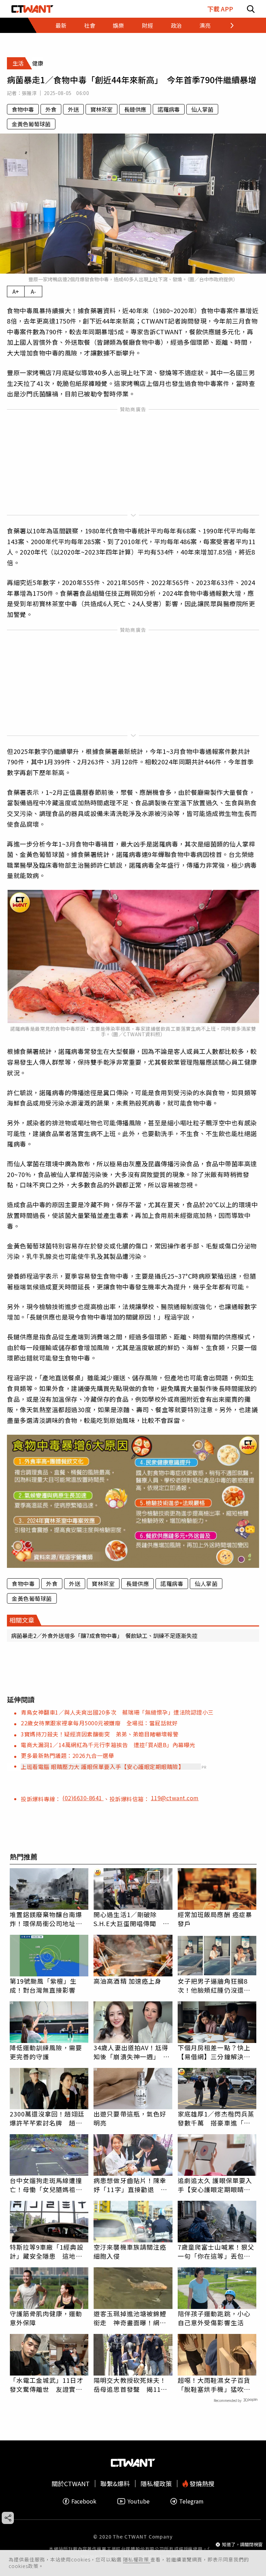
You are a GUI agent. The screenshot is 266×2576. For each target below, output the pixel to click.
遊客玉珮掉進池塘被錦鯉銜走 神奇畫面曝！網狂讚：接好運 (130, 2318)
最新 (61, 25)
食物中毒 (23, 109)
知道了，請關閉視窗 (242, 2544)
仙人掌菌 (202, 109)
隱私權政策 (137, 2559)
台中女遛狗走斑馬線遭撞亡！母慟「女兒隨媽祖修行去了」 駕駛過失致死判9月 (48, 2185)
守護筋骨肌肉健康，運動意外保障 (46, 2318)
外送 (73, 109)
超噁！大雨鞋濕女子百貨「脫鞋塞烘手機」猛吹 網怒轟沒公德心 (214, 2385)
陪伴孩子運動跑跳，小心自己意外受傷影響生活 (214, 2318)
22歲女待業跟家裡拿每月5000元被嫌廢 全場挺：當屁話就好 (99, 1723)
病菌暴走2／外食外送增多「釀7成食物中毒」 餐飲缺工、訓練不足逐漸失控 (104, 1635)
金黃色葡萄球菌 (31, 124)
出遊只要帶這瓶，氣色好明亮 (130, 2118)
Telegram (191, 2501)
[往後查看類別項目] (228, 25)
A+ (16, 291)
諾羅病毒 (169, 109)
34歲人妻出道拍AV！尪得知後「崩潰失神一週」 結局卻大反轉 (132, 2052)
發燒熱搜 (201, 2484)
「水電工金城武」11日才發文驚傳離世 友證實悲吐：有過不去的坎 (47, 2385)
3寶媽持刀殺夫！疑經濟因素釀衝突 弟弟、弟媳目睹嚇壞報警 (100, 1734)
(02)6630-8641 (83, 1798)
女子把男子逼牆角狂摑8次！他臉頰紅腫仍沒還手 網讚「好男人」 (217, 1985)
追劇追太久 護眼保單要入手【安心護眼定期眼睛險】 (217, 2185)
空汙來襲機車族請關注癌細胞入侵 (130, 2251)
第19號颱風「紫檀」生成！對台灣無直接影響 (43, 1985)
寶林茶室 (101, 109)
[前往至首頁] (32, 9)
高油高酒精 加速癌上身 (127, 1981)
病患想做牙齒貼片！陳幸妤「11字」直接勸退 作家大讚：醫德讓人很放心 (130, 2185)
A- (33, 291)
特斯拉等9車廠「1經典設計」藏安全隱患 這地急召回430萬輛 (47, 2251)
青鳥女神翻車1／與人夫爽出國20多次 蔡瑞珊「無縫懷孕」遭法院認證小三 (117, 1712)
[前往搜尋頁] (251, 9)
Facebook (84, 2501)
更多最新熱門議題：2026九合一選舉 (67, 1755)
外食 (51, 109)
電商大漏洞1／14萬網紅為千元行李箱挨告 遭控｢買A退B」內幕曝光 (108, 1745)
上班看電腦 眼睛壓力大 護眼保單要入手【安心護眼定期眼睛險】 (102, 1767)
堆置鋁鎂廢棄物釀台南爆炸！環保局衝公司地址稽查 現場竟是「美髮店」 (46, 1919)
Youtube (139, 2501)
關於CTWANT (71, 2484)
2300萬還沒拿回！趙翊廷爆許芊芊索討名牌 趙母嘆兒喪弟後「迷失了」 (47, 2118)
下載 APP (220, 9)
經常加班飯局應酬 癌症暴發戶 (215, 1919)
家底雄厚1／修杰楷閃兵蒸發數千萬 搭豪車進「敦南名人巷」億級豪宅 (216, 2118)
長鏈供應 (135, 109)
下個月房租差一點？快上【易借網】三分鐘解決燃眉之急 (214, 2052)
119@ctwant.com (175, 1798)
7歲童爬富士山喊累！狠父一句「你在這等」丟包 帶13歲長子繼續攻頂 (216, 2251)
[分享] (8, 2518)
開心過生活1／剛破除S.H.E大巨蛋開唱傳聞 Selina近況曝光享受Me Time (128, 1919)
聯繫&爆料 (115, 2484)
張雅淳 (29, 93)
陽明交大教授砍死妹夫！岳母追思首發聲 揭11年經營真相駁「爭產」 (130, 2385)
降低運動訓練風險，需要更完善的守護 (46, 2052)
